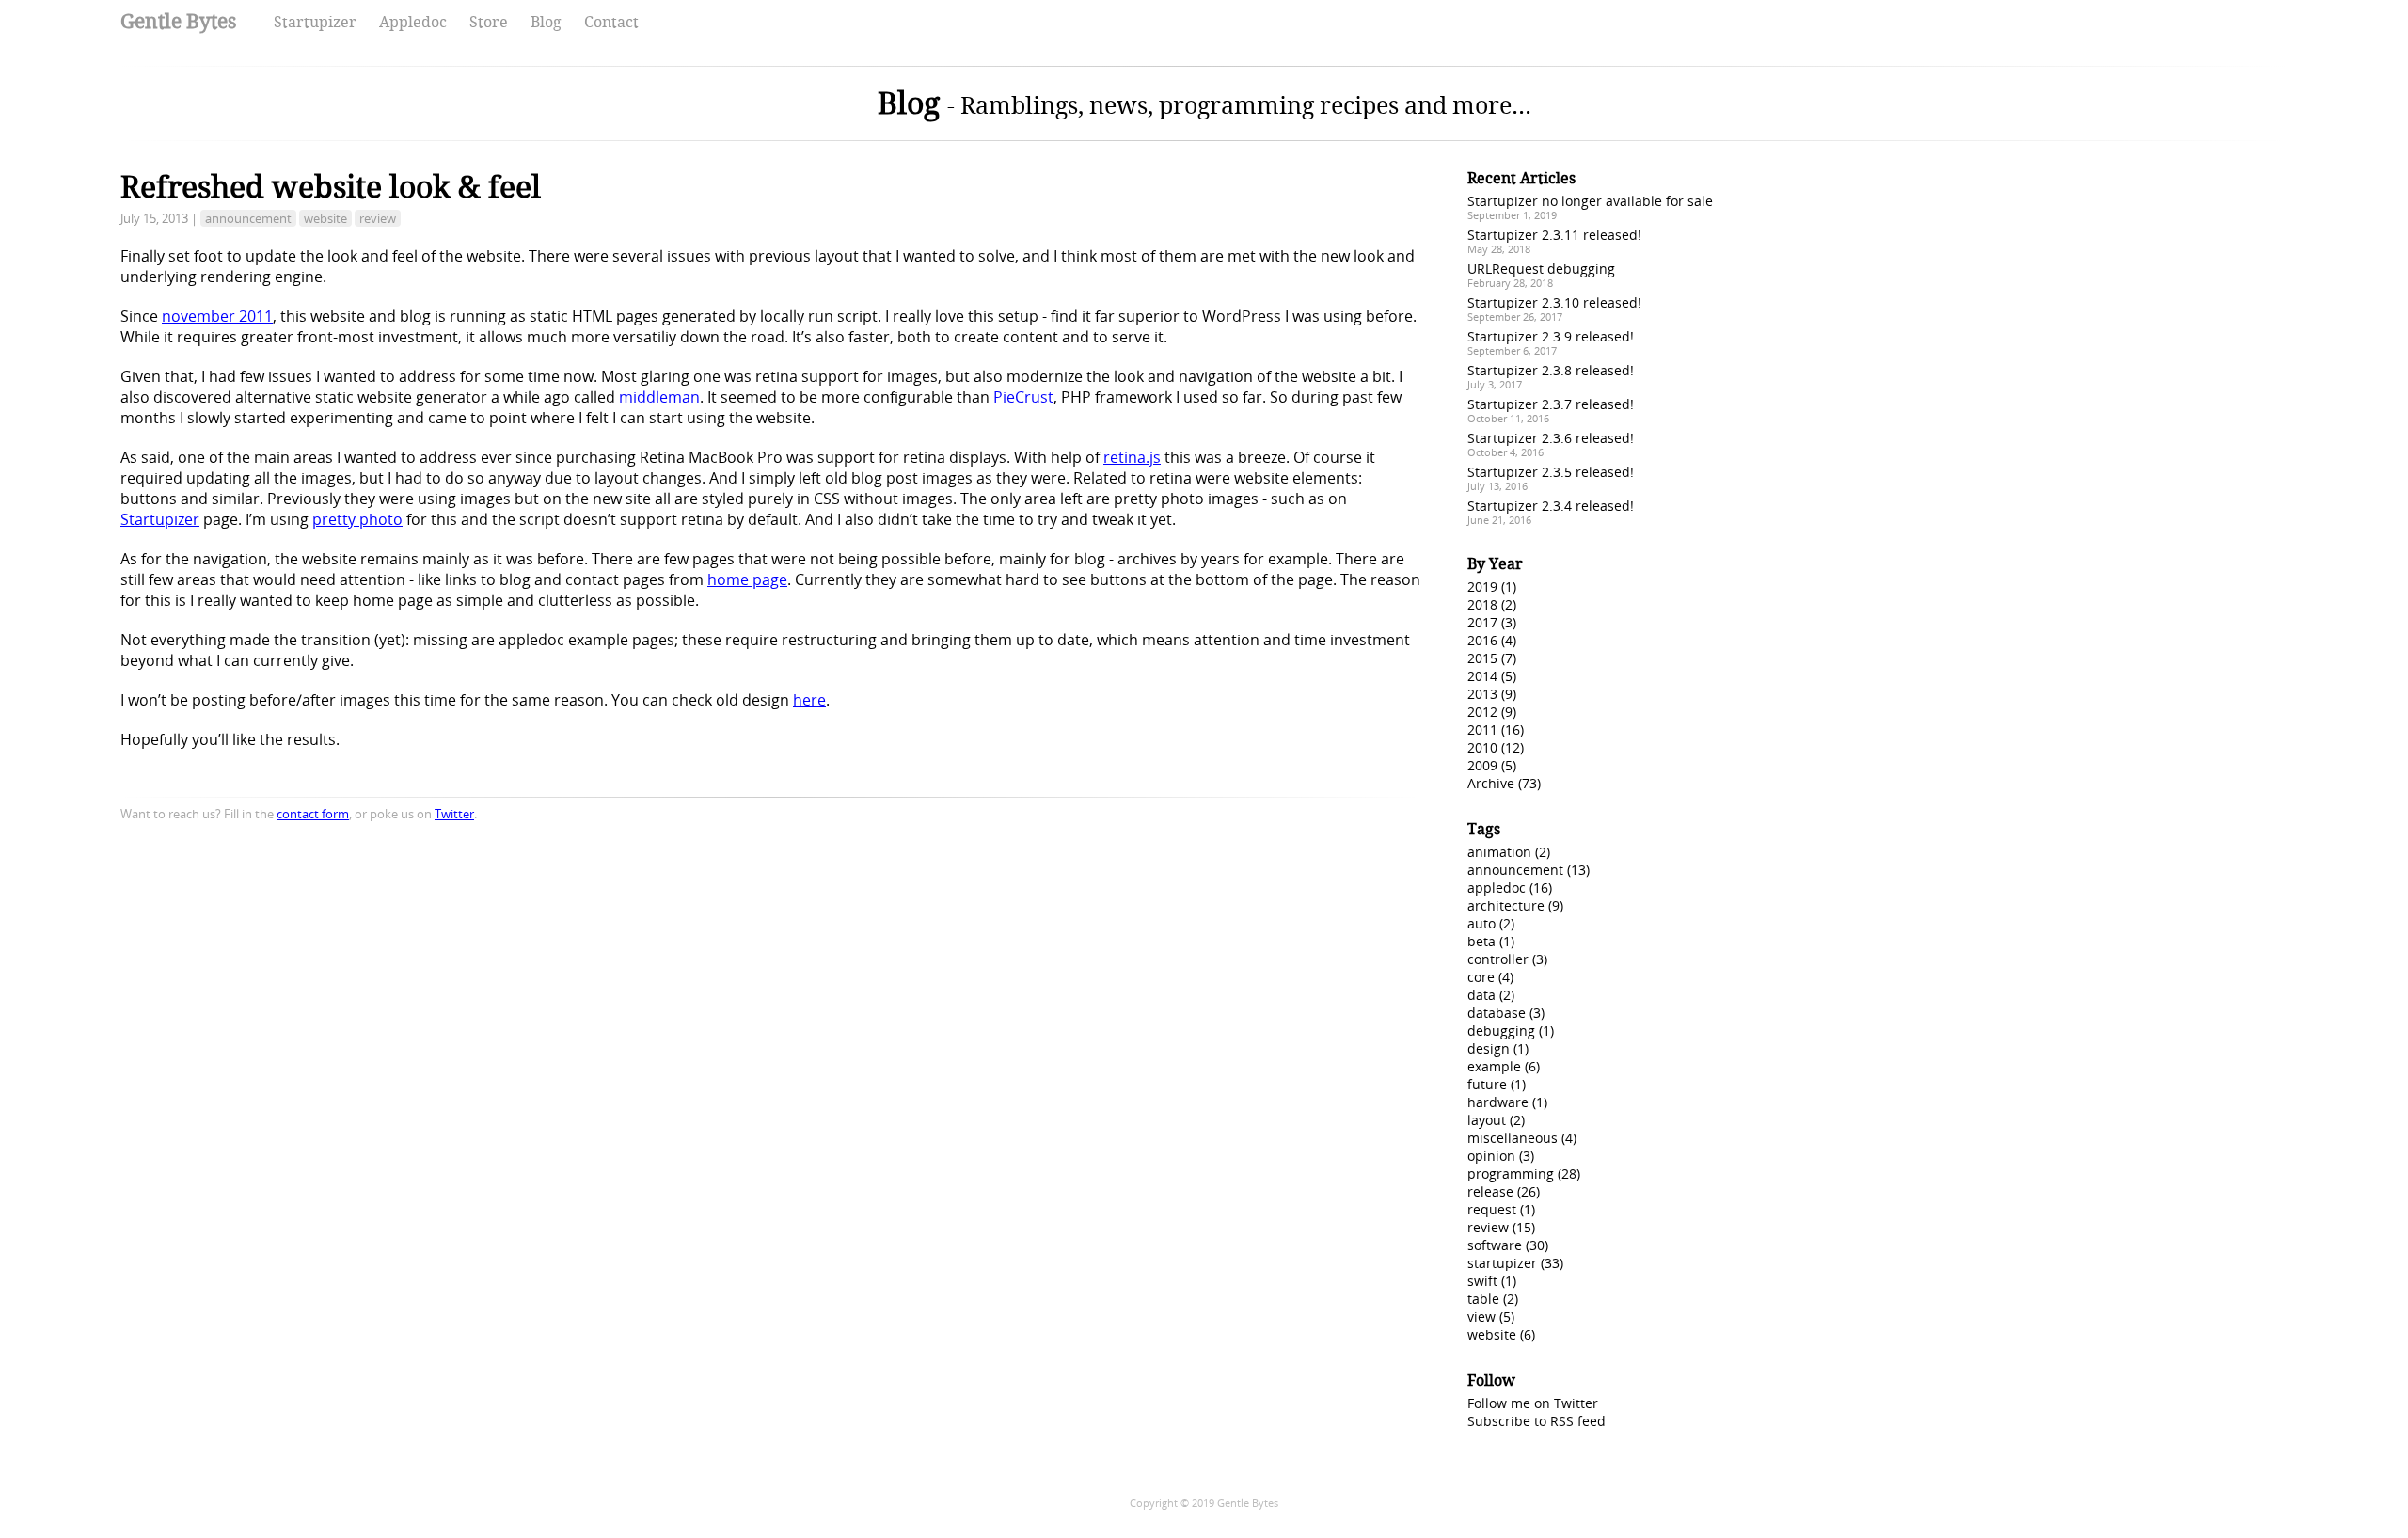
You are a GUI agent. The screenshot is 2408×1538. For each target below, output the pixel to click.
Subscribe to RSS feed (1537, 1421)
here (809, 700)
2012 (1482, 712)
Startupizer (315, 22)
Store (489, 22)
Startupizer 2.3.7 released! (1551, 404)
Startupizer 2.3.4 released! (1551, 506)
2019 (1482, 587)
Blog (546, 22)
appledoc (1497, 888)
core (1481, 977)
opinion (1491, 1156)
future (1487, 1084)
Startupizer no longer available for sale (1590, 201)
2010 (1482, 747)
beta (1481, 941)
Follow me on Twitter (1533, 1403)
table (1483, 1299)
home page (747, 579)
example (1494, 1066)
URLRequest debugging (1541, 269)
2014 (1482, 676)
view (1481, 1316)
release (1490, 1191)
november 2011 (217, 316)
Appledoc (413, 22)
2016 (1482, 640)
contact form (313, 814)
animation (1499, 852)
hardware (1498, 1102)
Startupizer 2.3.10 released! (1554, 302)
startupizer (1502, 1263)
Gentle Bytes (178, 21)
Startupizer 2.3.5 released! (1551, 472)
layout (1487, 1120)
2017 (1482, 622)
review (378, 218)
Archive (1491, 783)
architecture (1506, 905)
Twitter (454, 814)
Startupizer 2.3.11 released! (1554, 235)
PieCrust (1023, 397)
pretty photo (357, 519)
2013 (1482, 694)
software (1495, 1245)
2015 (1482, 658)
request (1492, 1209)
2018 (1482, 604)
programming (1511, 1173)
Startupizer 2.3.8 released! (1551, 370)
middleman (659, 397)
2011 (1482, 729)
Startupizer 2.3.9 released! (1551, 336)
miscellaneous (1513, 1138)
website (325, 218)
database (1497, 1013)
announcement (248, 218)
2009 (1482, 765)
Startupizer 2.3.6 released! (1551, 438)
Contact (611, 22)
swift (1482, 1281)
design (1489, 1048)
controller (1498, 959)
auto (1481, 923)
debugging (1501, 1031)
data (1481, 995)
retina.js (1132, 457)
